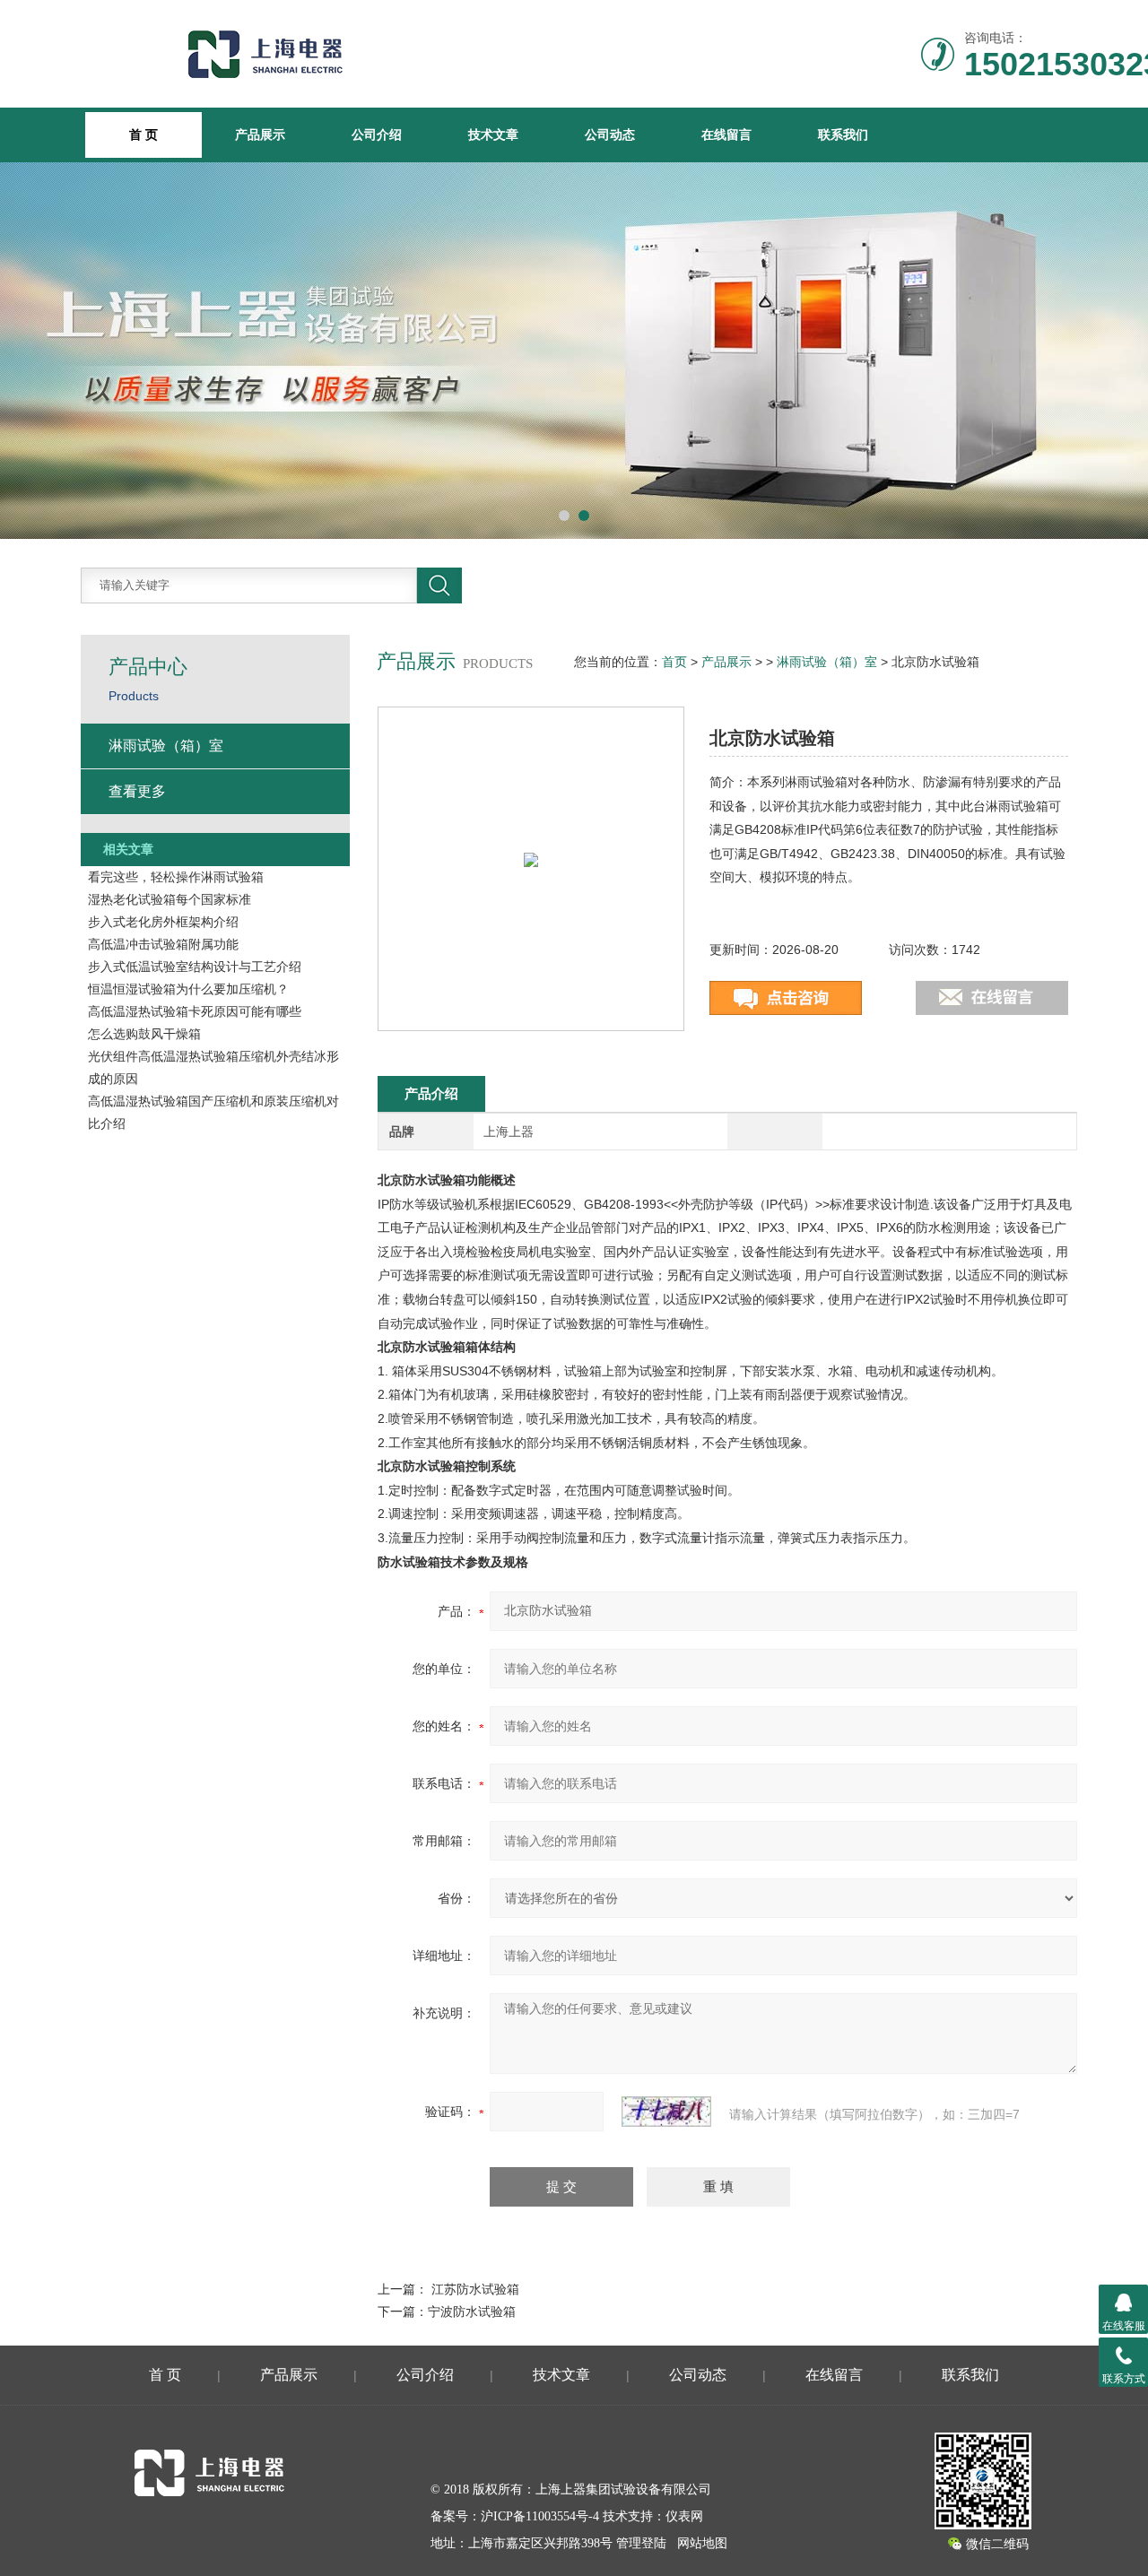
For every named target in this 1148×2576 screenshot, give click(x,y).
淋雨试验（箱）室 (827, 662)
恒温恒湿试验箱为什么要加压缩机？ (188, 989)
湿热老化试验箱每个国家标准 (170, 899)
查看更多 (137, 791)
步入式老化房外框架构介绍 (163, 922)
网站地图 (702, 2543)
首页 (674, 662)
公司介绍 (377, 134)
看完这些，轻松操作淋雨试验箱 (176, 877)
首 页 (165, 2375)
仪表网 (684, 2516)
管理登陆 (641, 2543)
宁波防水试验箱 (472, 2311)
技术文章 (493, 134)
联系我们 (843, 134)
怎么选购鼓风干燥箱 (144, 1034)
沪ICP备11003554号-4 (540, 2516)
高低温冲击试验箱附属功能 (163, 944)
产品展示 (260, 134)
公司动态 (610, 134)
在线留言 (726, 134)
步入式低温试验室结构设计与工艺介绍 (195, 967)
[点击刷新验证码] (666, 2112)
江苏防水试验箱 (475, 2289)
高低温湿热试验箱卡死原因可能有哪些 (195, 1011)
